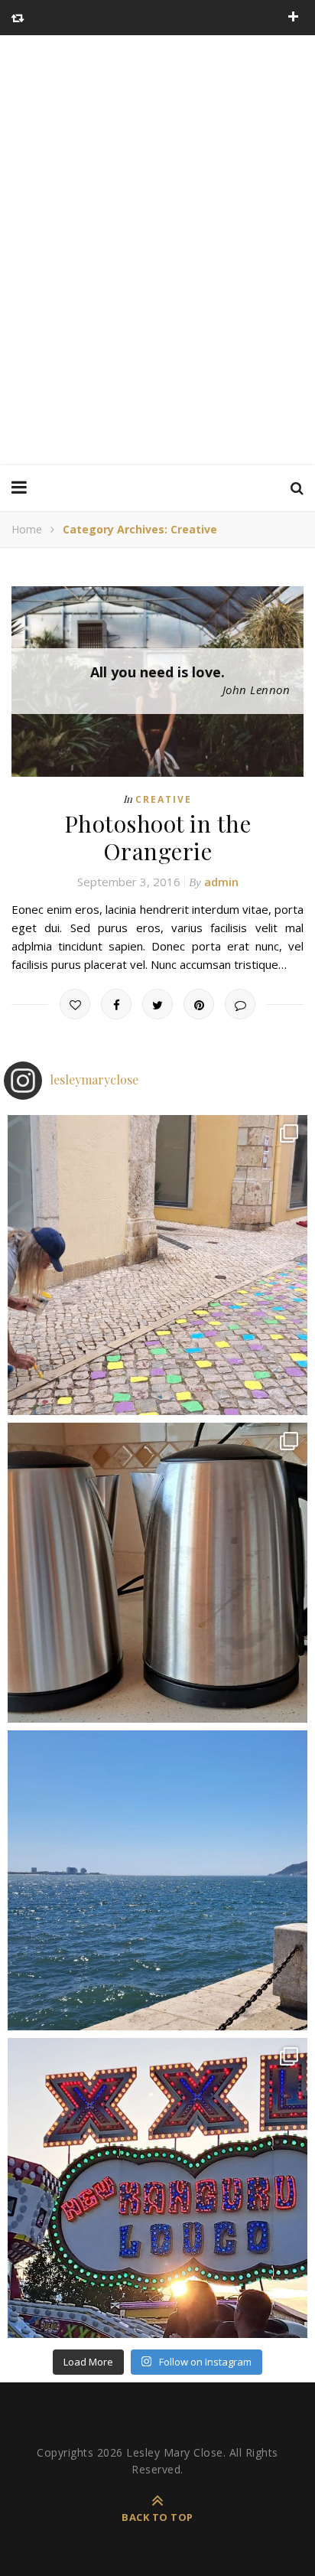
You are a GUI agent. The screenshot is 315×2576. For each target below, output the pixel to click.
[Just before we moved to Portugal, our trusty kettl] (157, 1573)
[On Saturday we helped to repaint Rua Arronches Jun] (157, 1265)
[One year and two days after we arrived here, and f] (157, 1880)
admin (221, 882)
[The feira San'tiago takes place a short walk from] (157, 2188)
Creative (164, 799)
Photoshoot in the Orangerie (158, 837)
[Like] (75, 1004)
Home (27, 529)
